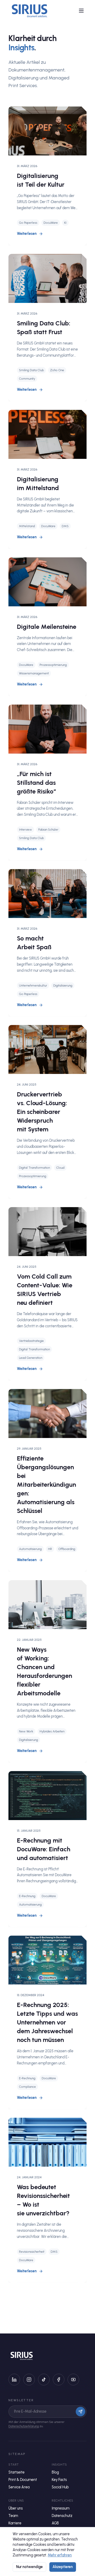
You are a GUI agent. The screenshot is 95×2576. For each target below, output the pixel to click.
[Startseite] (30, 11)
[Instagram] (29, 2380)
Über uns (16, 2508)
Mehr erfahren (60, 2555)
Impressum (61, 2508)
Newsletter (21, 2400)
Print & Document (23, 2480)
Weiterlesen (27, 234)
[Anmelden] (80, 2412)
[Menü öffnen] (81, 11)
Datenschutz (62, 2516)
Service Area (19, 2487)
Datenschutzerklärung (24, 2426)
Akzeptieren (63, 2567)
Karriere (15, 2523)
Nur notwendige (29, 2567)
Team (13, 2516)
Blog (55, 2472)
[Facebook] (59, 2380)
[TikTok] (44, 2380)
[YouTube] (73, 2380)
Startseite (16, 2472)
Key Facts (59, 2480)
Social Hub (60, 2487)
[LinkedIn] (14, 2380)
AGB (55, 2523)
